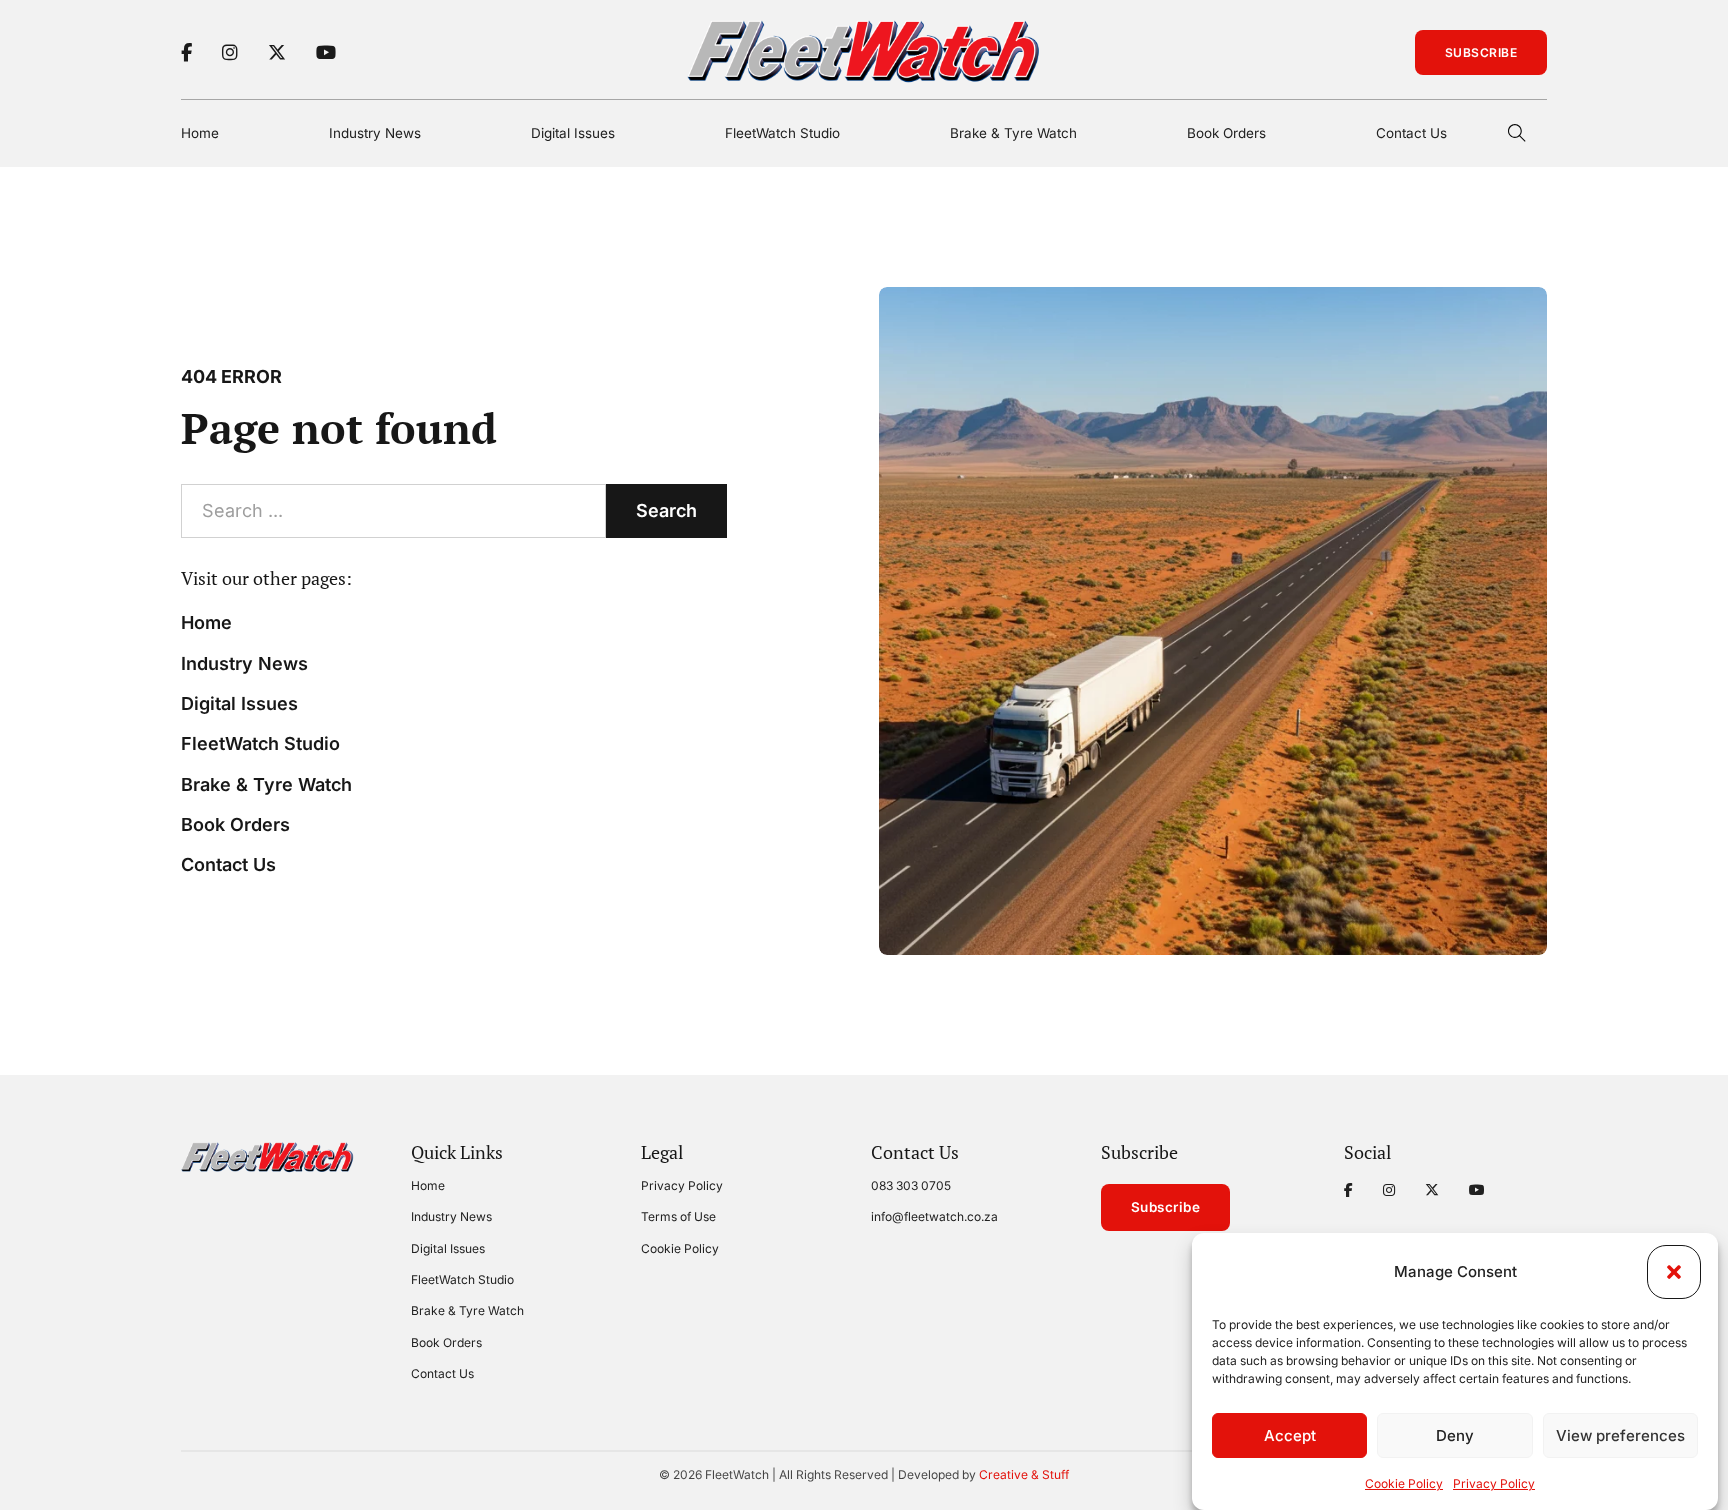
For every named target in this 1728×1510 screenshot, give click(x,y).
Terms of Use (678, 1216)
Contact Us (1411, 133)
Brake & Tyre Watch (1013, 133)
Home (200, 133)
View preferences (1620, 1435)
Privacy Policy (1494, 1483)
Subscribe (1481, 52)
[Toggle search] (1517, 133)
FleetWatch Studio (782, 133)
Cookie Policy (1404, 1483)
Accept (1290, 1435)
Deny (1455, 1435)
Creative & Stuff (1024, 1474)
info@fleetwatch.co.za (934, 1216)
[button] (1674, 1272)
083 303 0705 (911, 1185)
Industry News (375, 133)
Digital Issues (573, 133)
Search (666, 510)
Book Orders (1226, 133)
